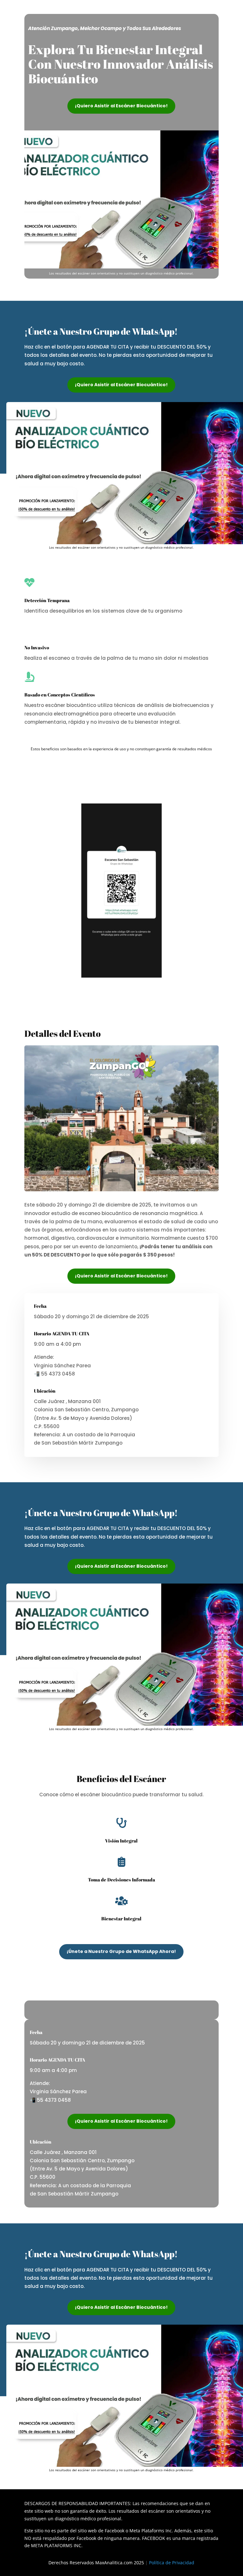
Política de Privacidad (172, 2563)
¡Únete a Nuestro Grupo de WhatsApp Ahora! (121, 1951)
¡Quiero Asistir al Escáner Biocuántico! (121, 106)
